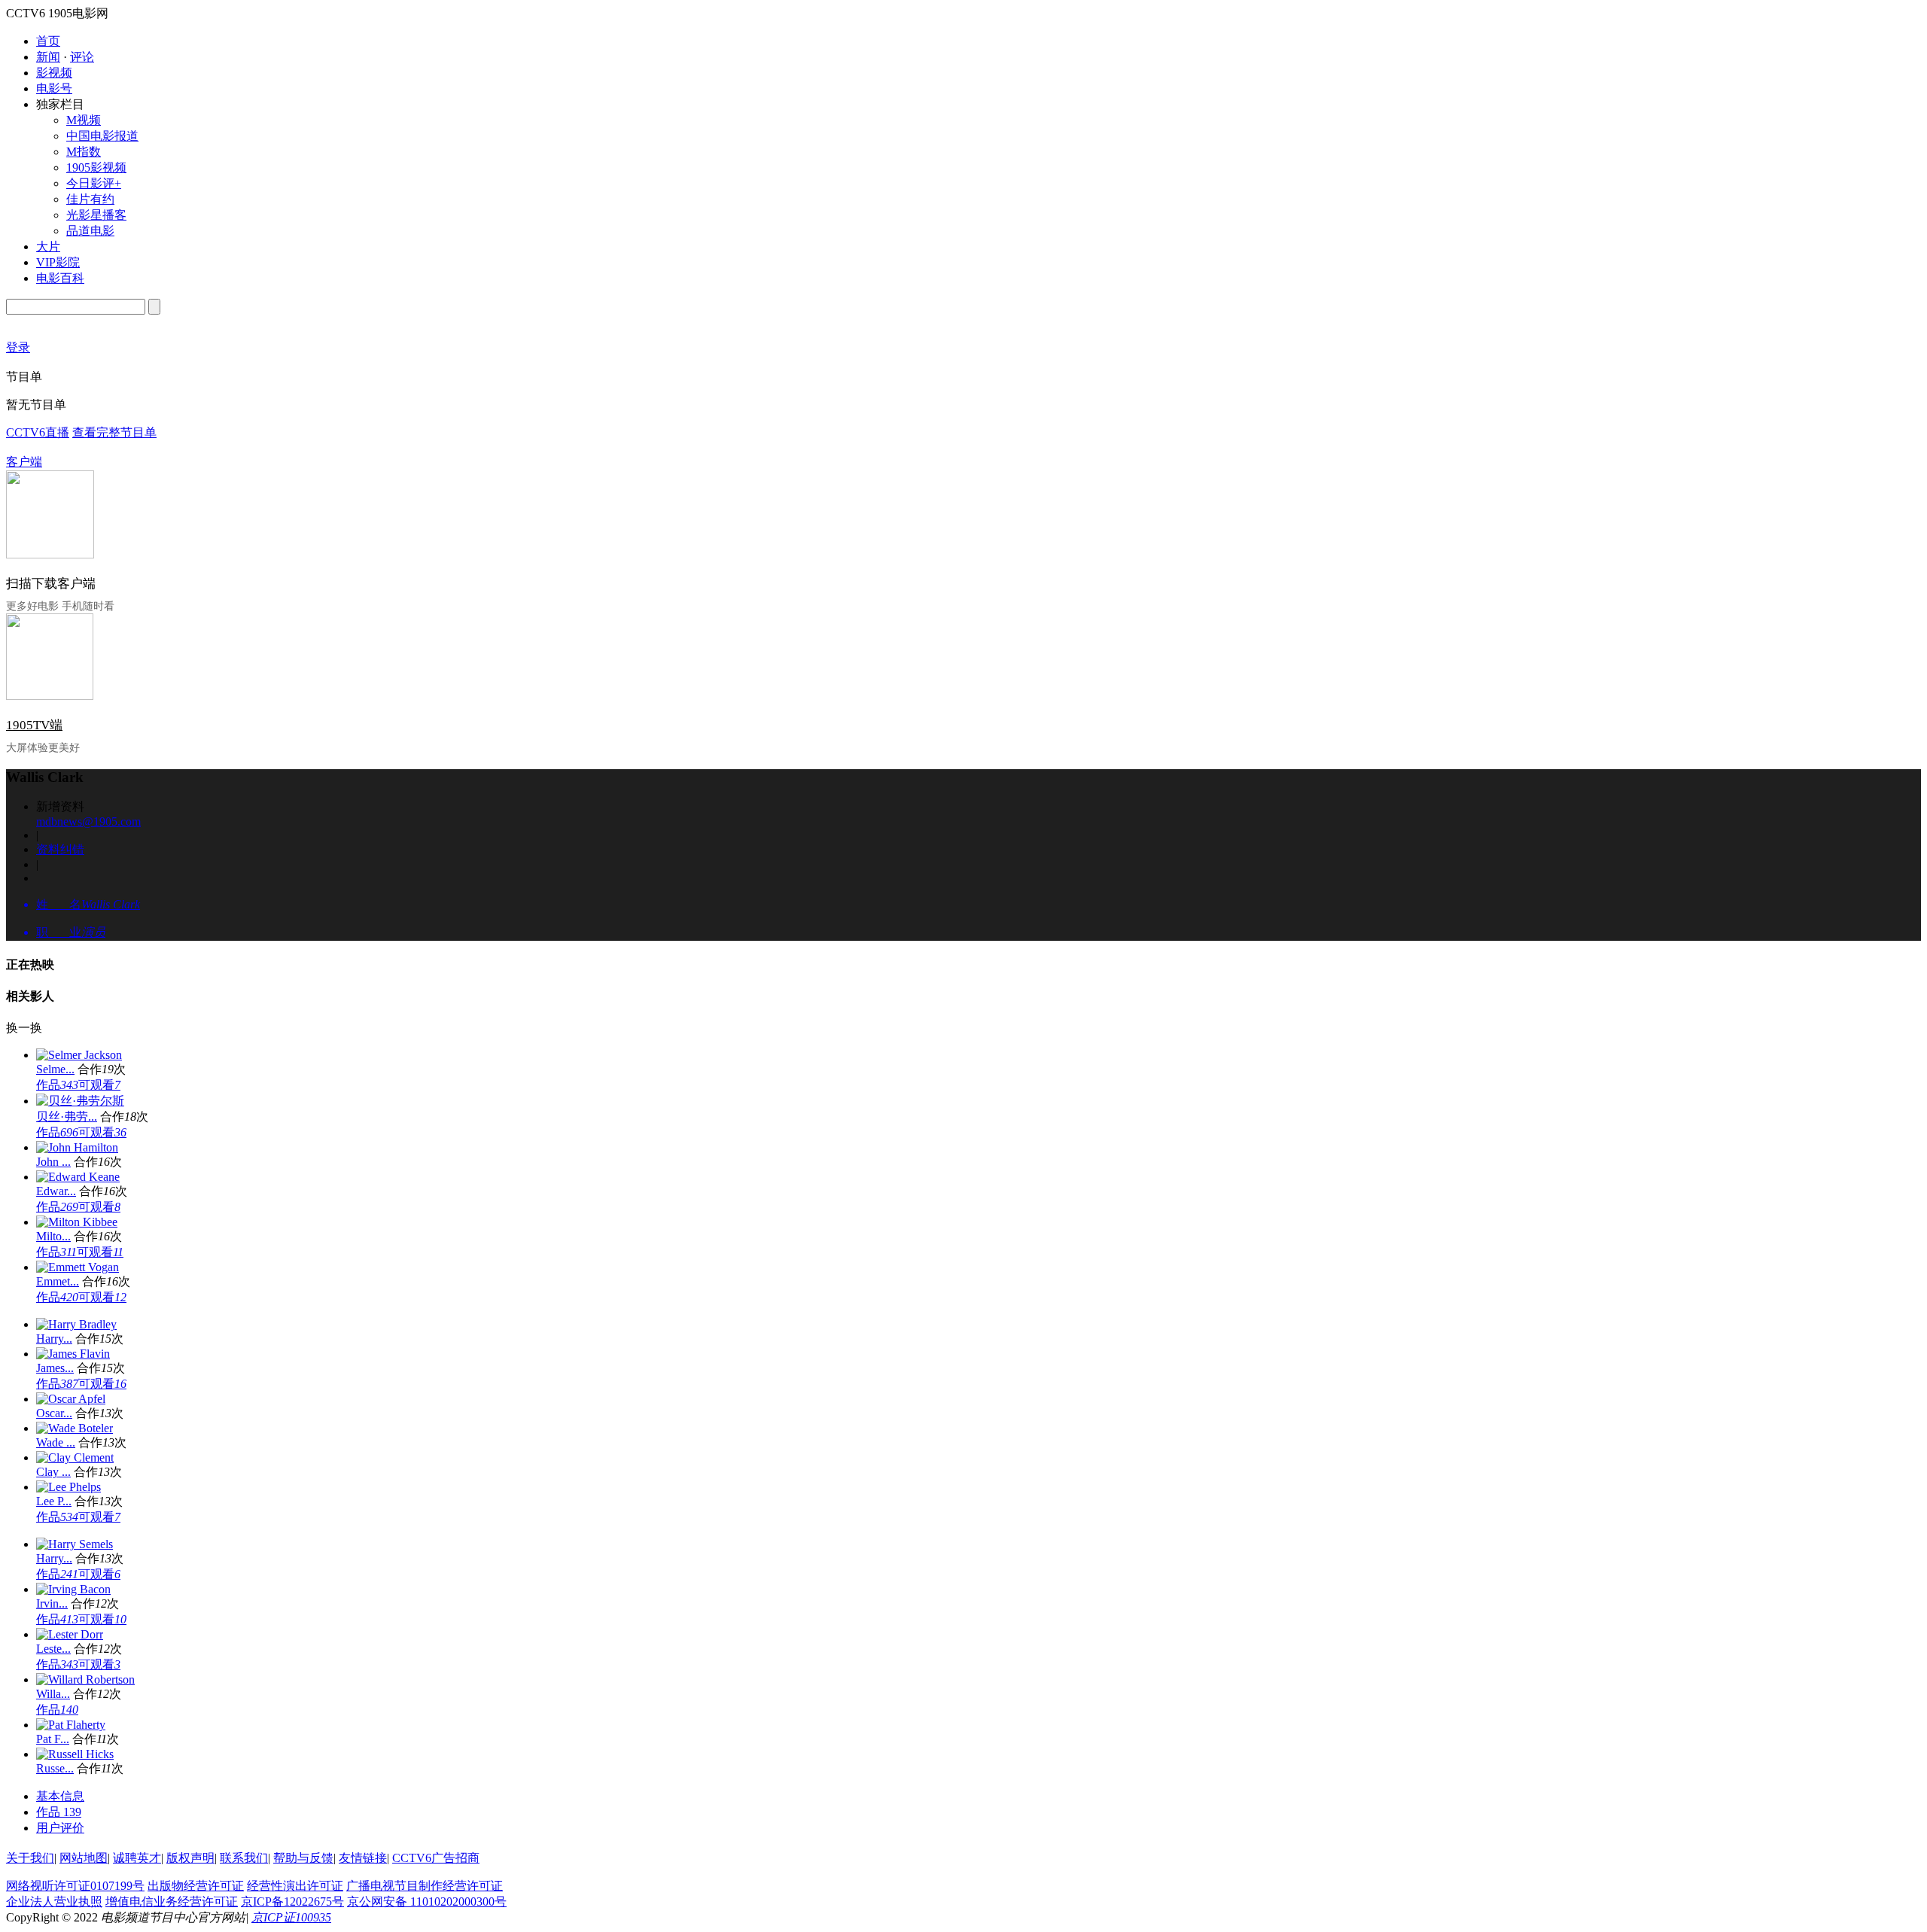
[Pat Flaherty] (71, 1725)
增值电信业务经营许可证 (172, 1902)
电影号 (54, 88)
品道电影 (90, 231)
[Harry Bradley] (76, 1324)
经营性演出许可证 (295, 1886)
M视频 (84, 120)
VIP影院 (58, 262)
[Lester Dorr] (70, 1634)
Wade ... (56, 1442)
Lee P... (54, 1501)
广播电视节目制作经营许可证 (425, 1886)
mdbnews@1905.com (88, 821)
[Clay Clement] (75, 1457)
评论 (82, 57)
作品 (57, 1085)
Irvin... (52, 1603)
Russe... (55, 1768)
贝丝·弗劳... (67, 1117)
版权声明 (190, 1858)
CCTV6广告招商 (436, 1858)
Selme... (55, 1069)
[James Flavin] (73, 1354)
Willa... (53, 1694)
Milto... (53, 1236)
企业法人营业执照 (54, 1902)
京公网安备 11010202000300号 (427, 1902)
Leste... (53, 1649)
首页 (48, 41)
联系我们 (244, 1858)
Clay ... (53, 1472)
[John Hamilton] (77, 1147)
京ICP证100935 (291, 1917)
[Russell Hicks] (75, 1754)
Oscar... (54, 1413)
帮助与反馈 (303, 1858)
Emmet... (58, 1281)
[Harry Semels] (75, 1544)
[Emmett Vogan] (78, 1267)
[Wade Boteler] (75, 1428)
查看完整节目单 (114, 432)
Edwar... (56, 1191)
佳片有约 (90, 199)
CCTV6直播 (38, 432)
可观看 (99, 1085)
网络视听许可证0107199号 (75, 1886)
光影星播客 (96, 215)
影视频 (54, 73)
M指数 (84, 152)
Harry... (54, 1339)
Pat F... (53, 1739)
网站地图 (84, 1858)
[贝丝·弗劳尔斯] (80, 1101)
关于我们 (30, 1858)
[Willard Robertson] (85, 1679)
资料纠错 (60, 849)
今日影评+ (94, 183)
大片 (48, 246)
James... (55, 1368)
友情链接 (363, 1858)
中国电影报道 (102, 136)
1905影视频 (96, 167)
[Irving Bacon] (73, 1589)
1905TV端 (34, 725)
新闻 (48, 57)
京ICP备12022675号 (292, 1902)
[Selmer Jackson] (79, 1055)
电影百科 (60, 278)
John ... (53, 1162)
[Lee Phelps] (68, 1487)
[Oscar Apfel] (71, 1399)
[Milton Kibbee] (77, 1222)
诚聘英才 (137, 1858)
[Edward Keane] (78, 1177)
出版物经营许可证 (196, 1886)
